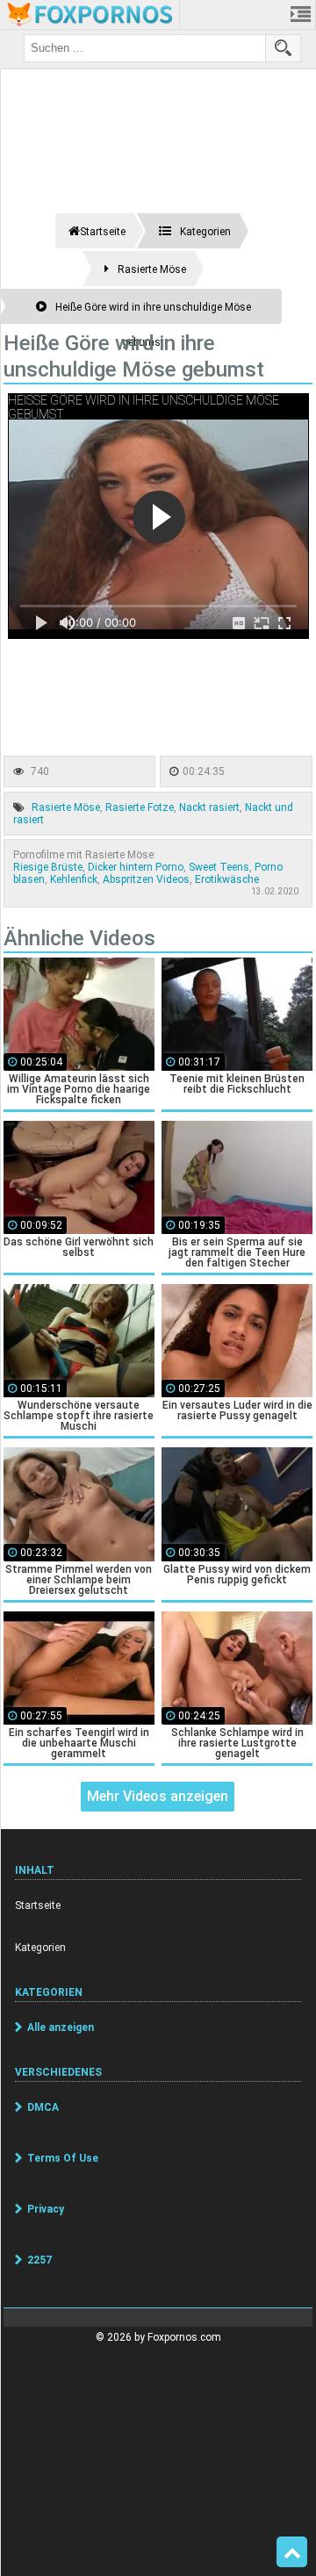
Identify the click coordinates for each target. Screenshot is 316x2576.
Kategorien (40, 1948)
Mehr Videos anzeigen (158, 1796)
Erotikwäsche (227, 879)
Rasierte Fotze (140, 807)
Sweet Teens (219, 867)
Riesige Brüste (48, 867)
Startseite (38, 1905)
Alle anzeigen (61, 2027)
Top (292, 2552)
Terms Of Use (63, 2158)
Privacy (46, 2209)
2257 (39, 2260)
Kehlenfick (74, 879)
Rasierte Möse (66, 807)
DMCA (43, 2107)
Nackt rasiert (209, 807)
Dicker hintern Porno (136, 867)
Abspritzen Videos (146, 879)
